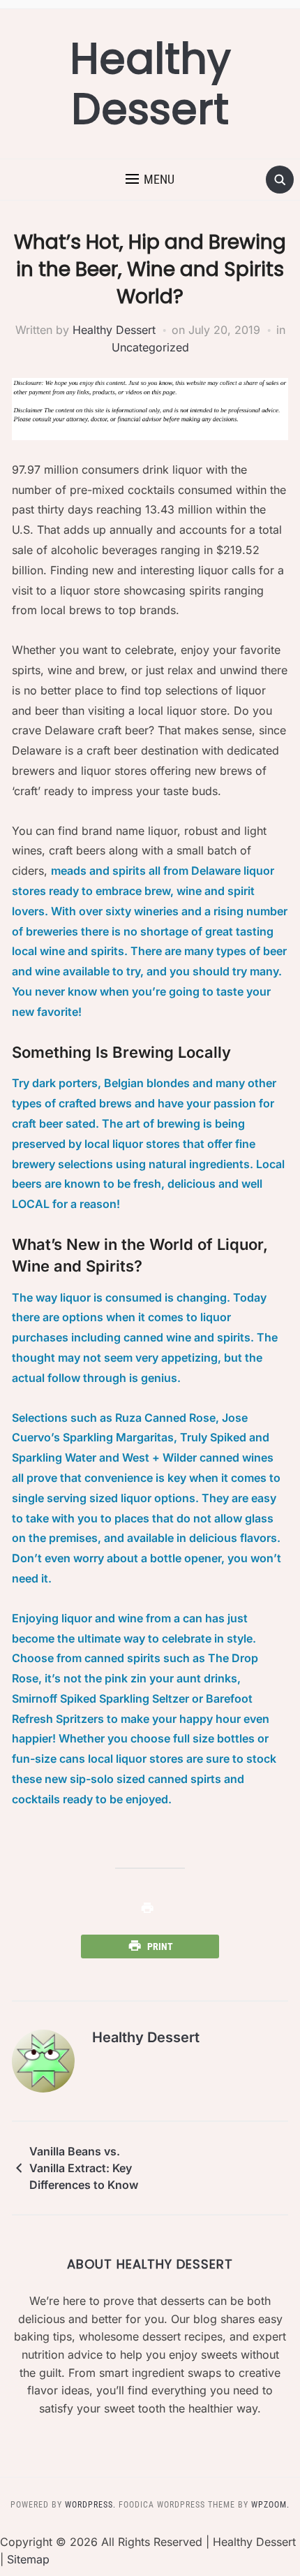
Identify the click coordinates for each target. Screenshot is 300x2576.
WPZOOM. (270, 2505)
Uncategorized (150, 347)
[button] (150, 180)
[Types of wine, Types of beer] (150, 1909)
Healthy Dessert (150, 84)
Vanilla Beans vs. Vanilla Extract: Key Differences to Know (84, 2168)
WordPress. (90, 2505)
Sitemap (28, 2559)
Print (160, 1946)
